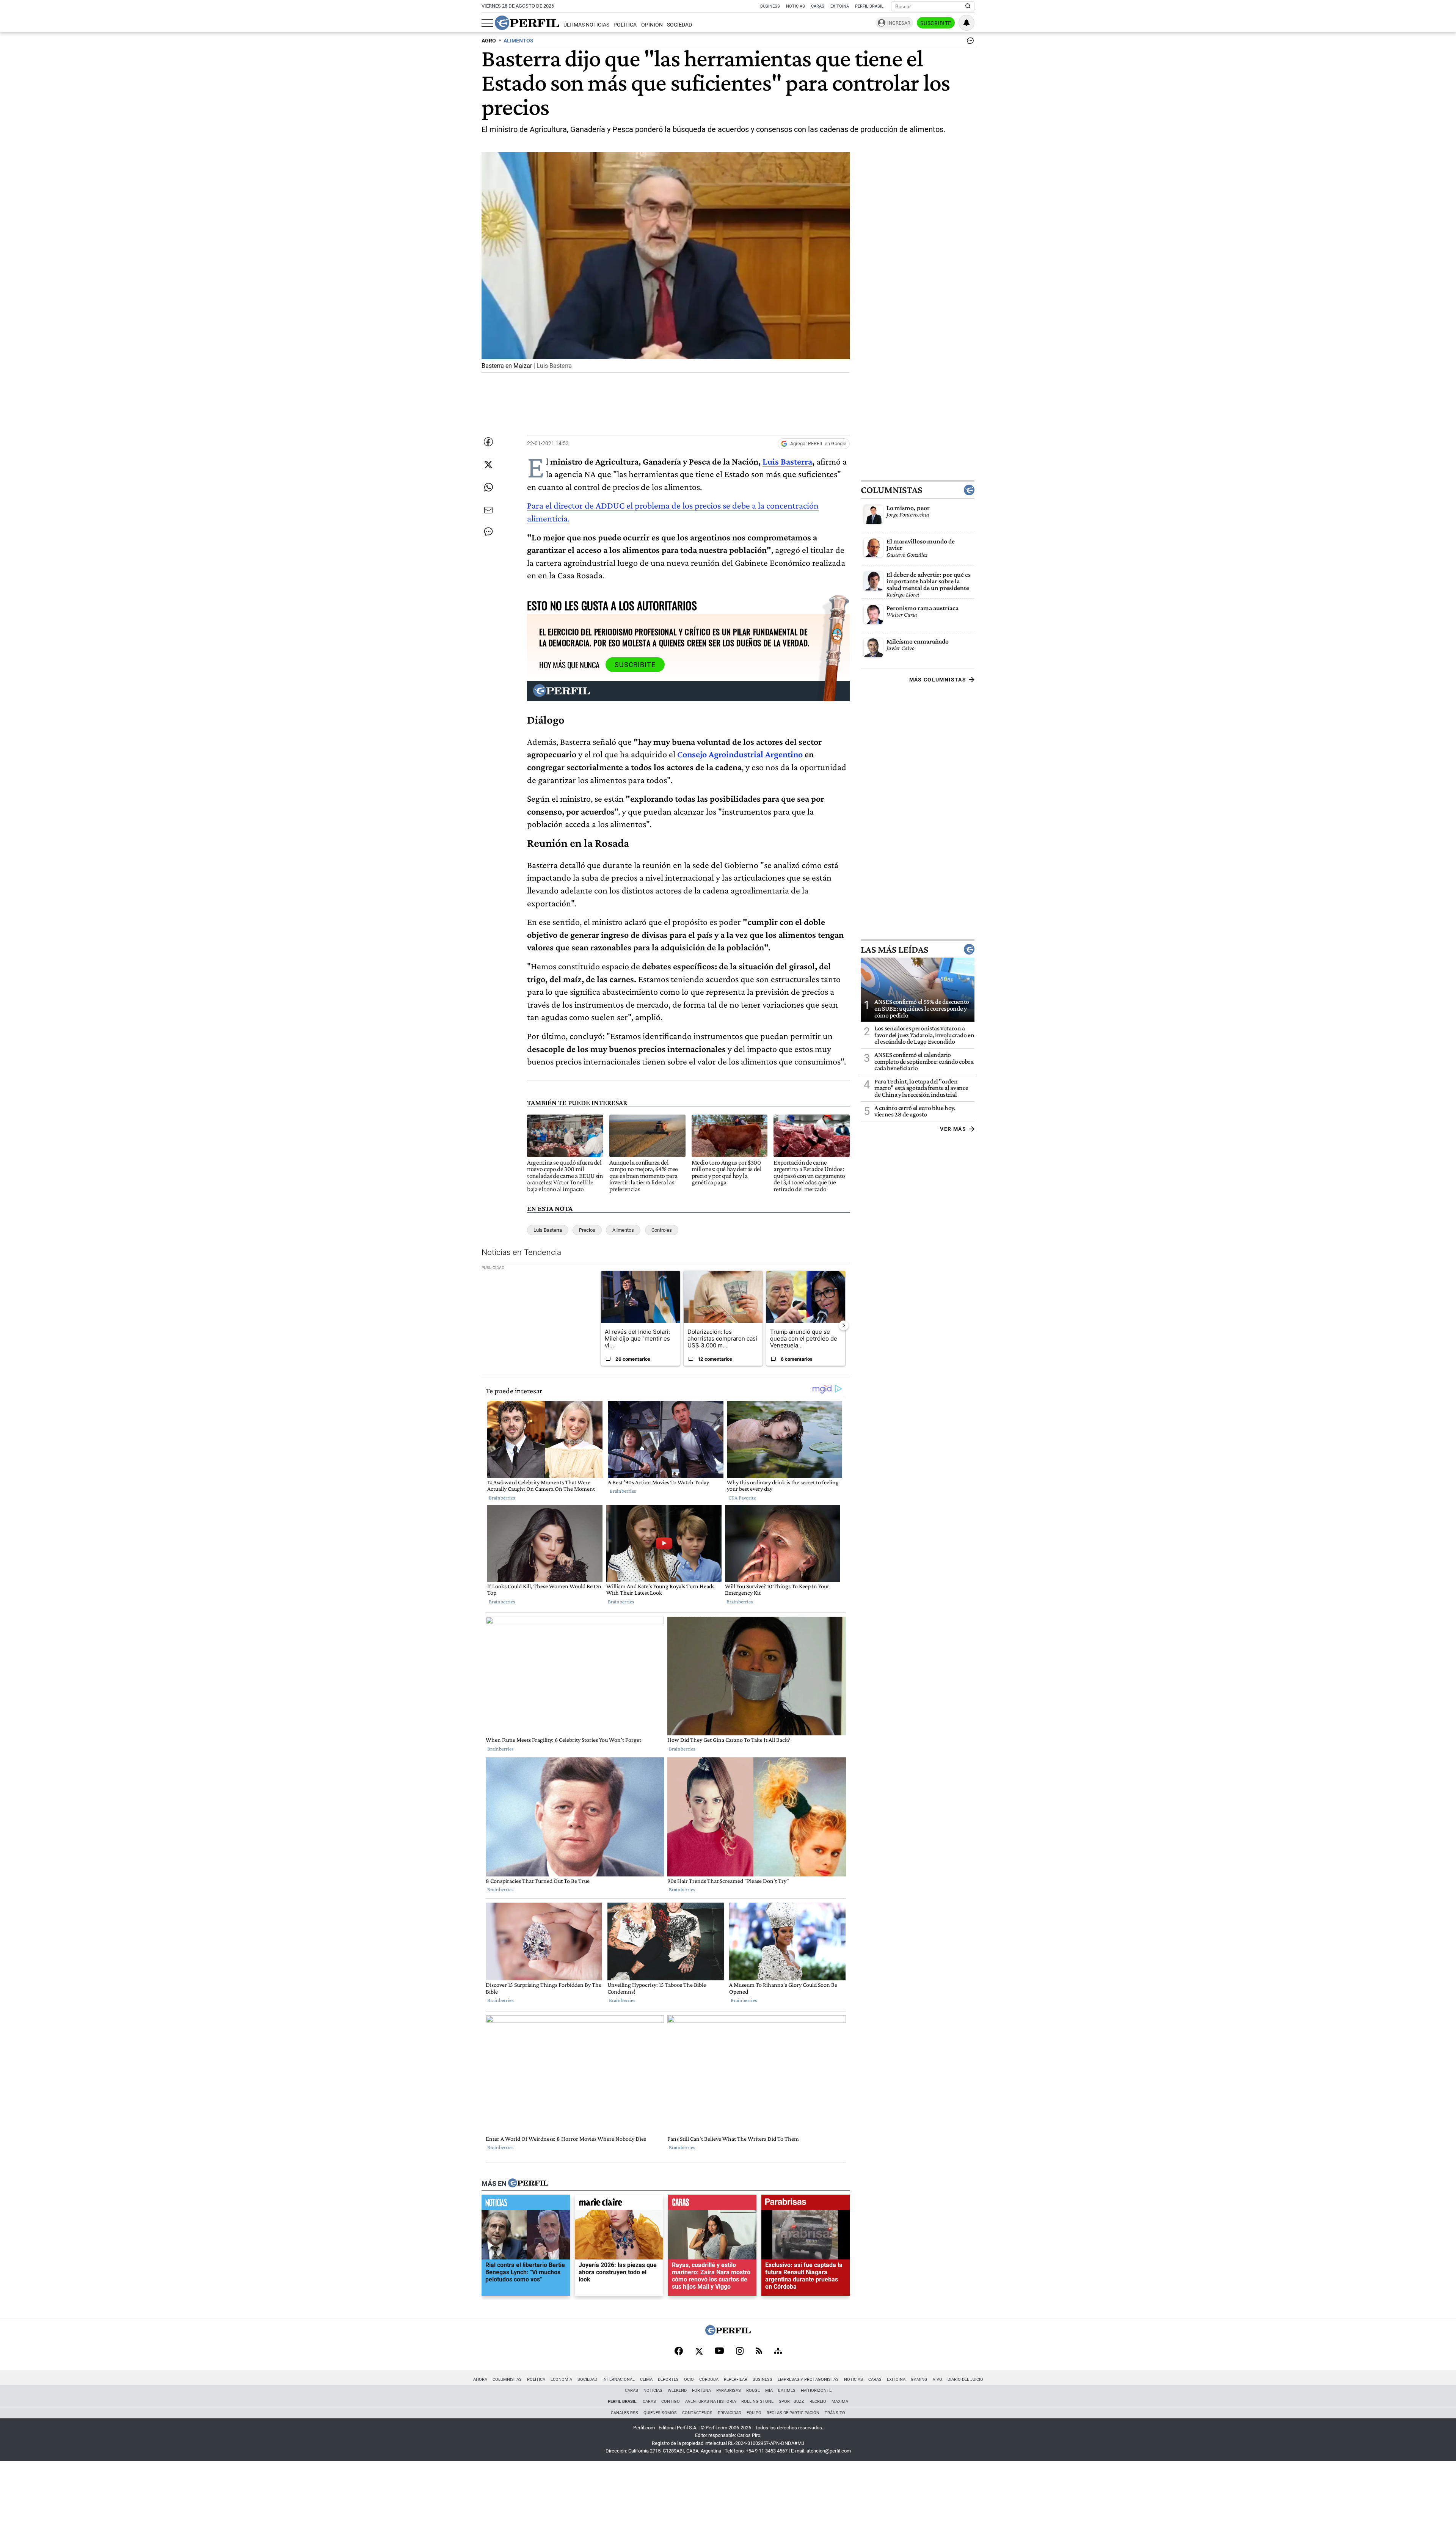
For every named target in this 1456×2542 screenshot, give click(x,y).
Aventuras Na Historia (711, 2401)
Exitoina (896, 2379)
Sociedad (679, 25)
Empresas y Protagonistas (808, 2379)
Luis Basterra (787, 461)
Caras (818, 6)
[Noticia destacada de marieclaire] (619, 2204)
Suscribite (936, 23)
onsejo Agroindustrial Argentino (743, 754)
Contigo (671, 2401)
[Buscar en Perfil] (968, 6)
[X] (699, 2352)
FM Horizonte (816, 2390)
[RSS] (759, 2351)
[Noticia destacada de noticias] (526, 2204)
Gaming (919, 2379)
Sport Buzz (792, 2401)
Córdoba (709, 2379)
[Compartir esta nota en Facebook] (488, 442)
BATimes (787, 2390)
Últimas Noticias (586, 25)
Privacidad (730, 2413)
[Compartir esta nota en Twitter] (488, 465)
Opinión (652, 25)
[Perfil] (528, 2184)
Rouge (753, 2390)
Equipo (754, 2413)
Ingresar (899, 23)
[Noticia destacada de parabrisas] (806, 2204)
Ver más (953, 1129)
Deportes (668, 2379)
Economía (561, 2379)
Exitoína (840, 6)
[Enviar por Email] (488, 510)
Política (625, 25)
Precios (587, 1230)
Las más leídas (894, 949)
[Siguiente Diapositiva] (844, 1325)
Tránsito (835, 2413)
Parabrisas (729, 2390)
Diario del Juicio (965, 2379)
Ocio (689, 2379)
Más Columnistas (938, 679)
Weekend (677, 2390)
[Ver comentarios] (969, 42)
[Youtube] (719, 2351)
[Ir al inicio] (527, 23)
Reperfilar (736, 2379)
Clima (646, 2379)
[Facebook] (679, 2352)
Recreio (818, 2401)
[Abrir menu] (487, 23)
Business (770, 6)
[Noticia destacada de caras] (712, 2204)
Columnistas (891, 490)
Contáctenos (697, 2413)
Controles (662, 1230)
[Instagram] (740, 2352)
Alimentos (623, 1230)
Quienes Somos (660, 2413)
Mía (769, 2390)
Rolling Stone (757, 2401)
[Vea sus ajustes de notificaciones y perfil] (966, 23)
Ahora (480, 2379)
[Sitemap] (778, 2352)
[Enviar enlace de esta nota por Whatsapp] (488, 487)
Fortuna (701, 2390)
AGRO (489, 41)
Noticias (795, 6)
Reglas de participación (793, 2413)
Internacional (619, 2379)
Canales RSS (624, 2413)
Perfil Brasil (869, 6)
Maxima (840, 2401)
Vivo (937, 2379)
